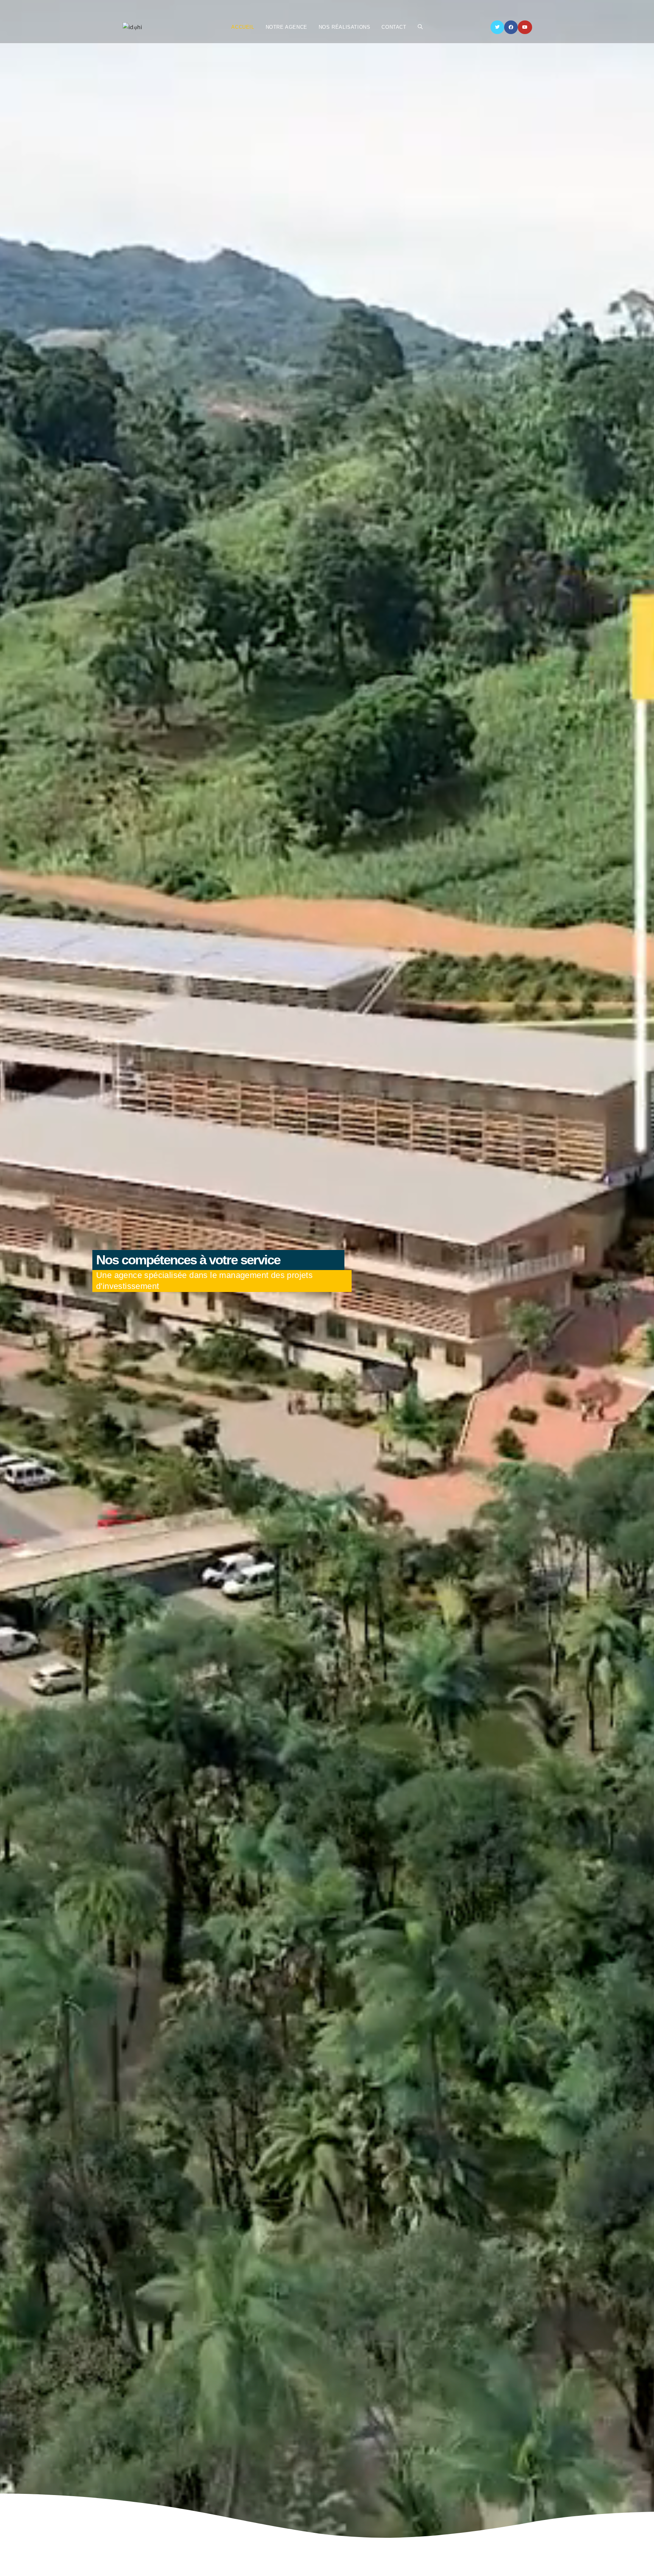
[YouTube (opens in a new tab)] (525, 27)
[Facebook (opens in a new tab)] (511, 27)
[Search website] (420, 27)
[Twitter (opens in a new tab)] (497, 27)
